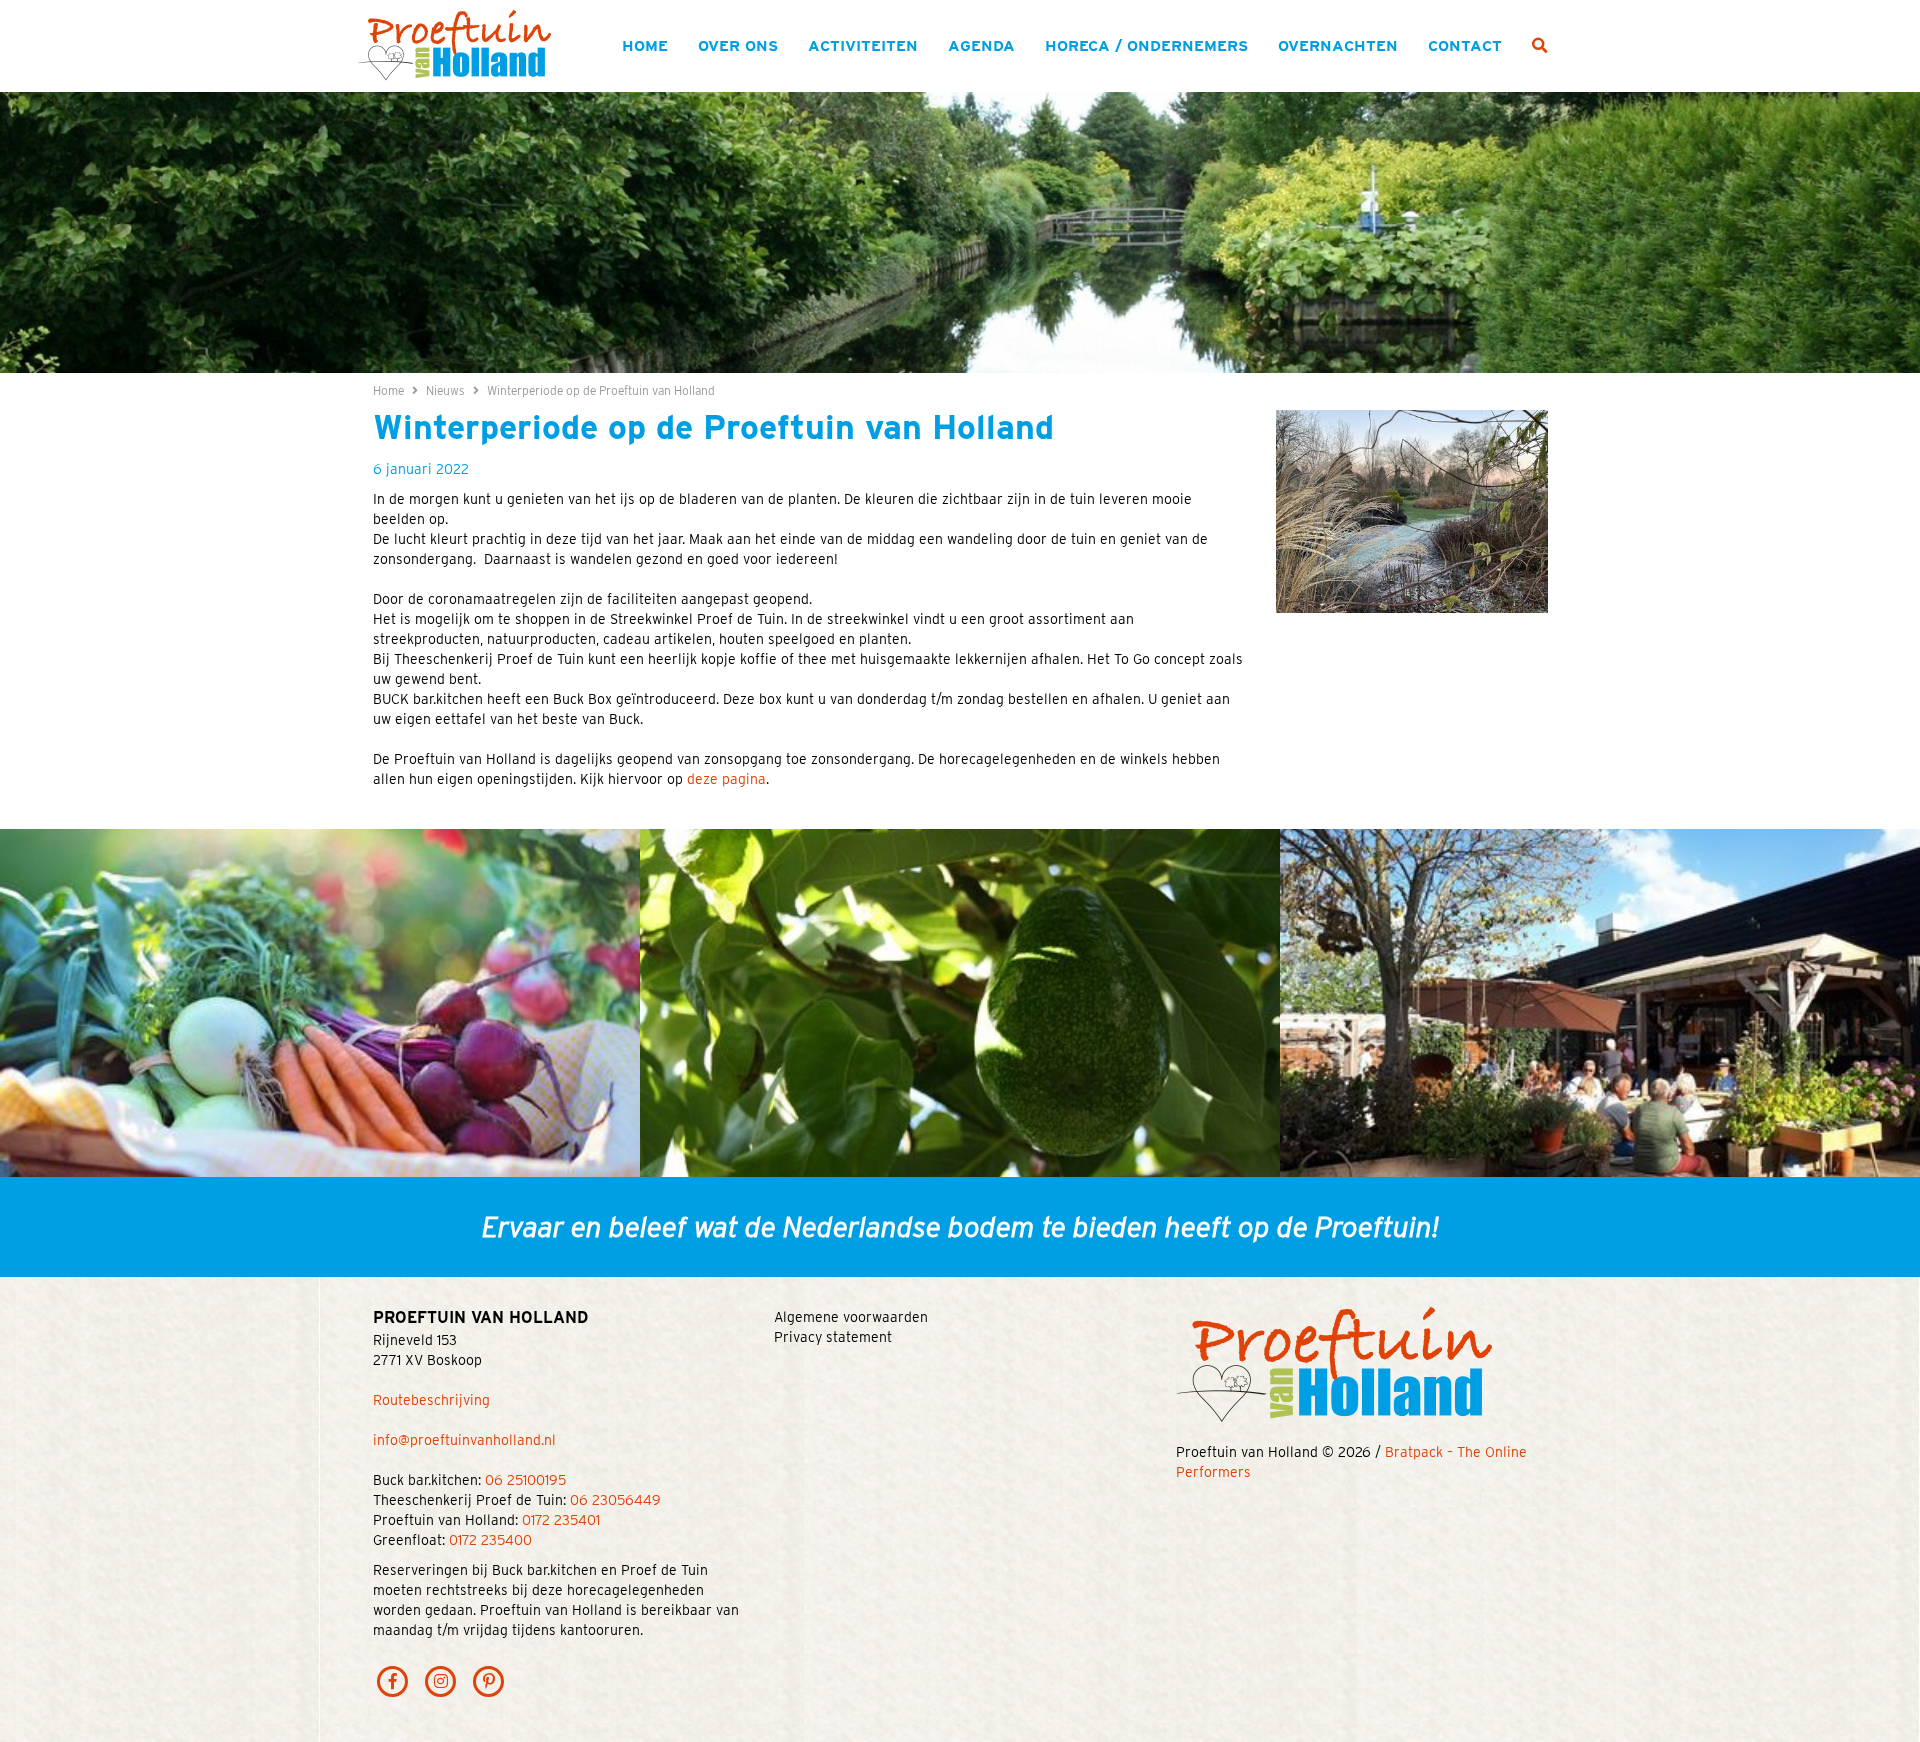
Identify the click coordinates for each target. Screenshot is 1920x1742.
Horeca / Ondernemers (1146, 45)
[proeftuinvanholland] (489, 1679)
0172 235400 (490, 1540)
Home (645, 45)
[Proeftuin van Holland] (454, 44)
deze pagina (726, 779)
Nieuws (445, 390)
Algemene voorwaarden (851, 1317)
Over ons (738, 45)
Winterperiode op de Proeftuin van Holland (601, 390)
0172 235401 (561, 1520)
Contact (1465, 45)
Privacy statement (833, 1337)
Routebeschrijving (431, 1400)
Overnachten (1338, 45)
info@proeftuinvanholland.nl (464, 1440)
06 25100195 (525, 1480)
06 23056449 (615, 1500)
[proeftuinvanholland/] (441, 1679)
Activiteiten (863, 45)
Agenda (981, 45)
